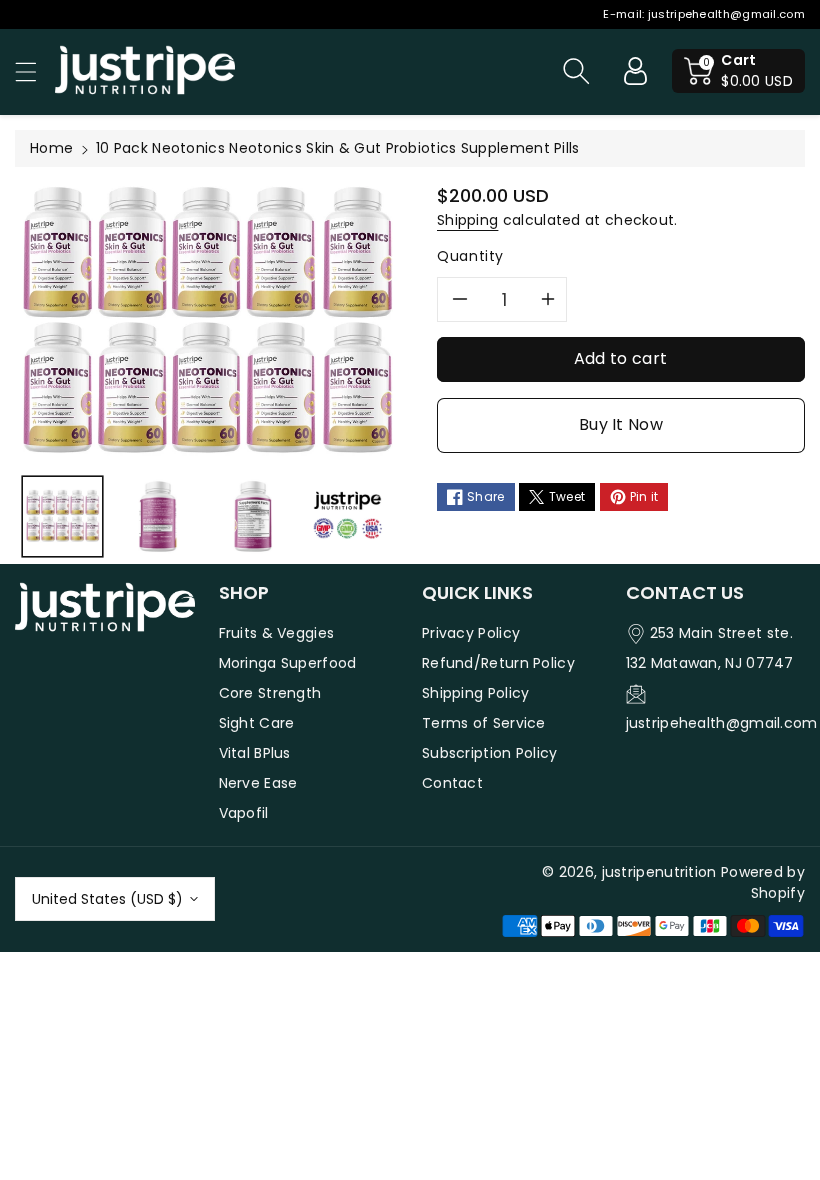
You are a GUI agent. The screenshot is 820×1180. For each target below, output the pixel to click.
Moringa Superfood (288, 663)
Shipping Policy (476, 693)
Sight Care (257, 723)
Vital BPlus (255, 753)
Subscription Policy (490, 753)
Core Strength (270, 693)
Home (51, 148)
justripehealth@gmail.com (726, 14)
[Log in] (635, 71)
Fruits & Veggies (277, 633)
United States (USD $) (107, 899)
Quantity (470, 256)
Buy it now (621, 424)
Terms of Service (484, 723)
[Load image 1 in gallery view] (62, 516)
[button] (35, 71)
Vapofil (244, 813)
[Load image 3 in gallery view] (252, 516)
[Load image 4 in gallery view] (347, 516)
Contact (452, 783)
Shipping (467, 220)
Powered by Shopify (763, 882)
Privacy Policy (471, 633)
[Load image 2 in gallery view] (157, 516)
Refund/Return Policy (498, 663)
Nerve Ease (258, 783)
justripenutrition (659, 872)
